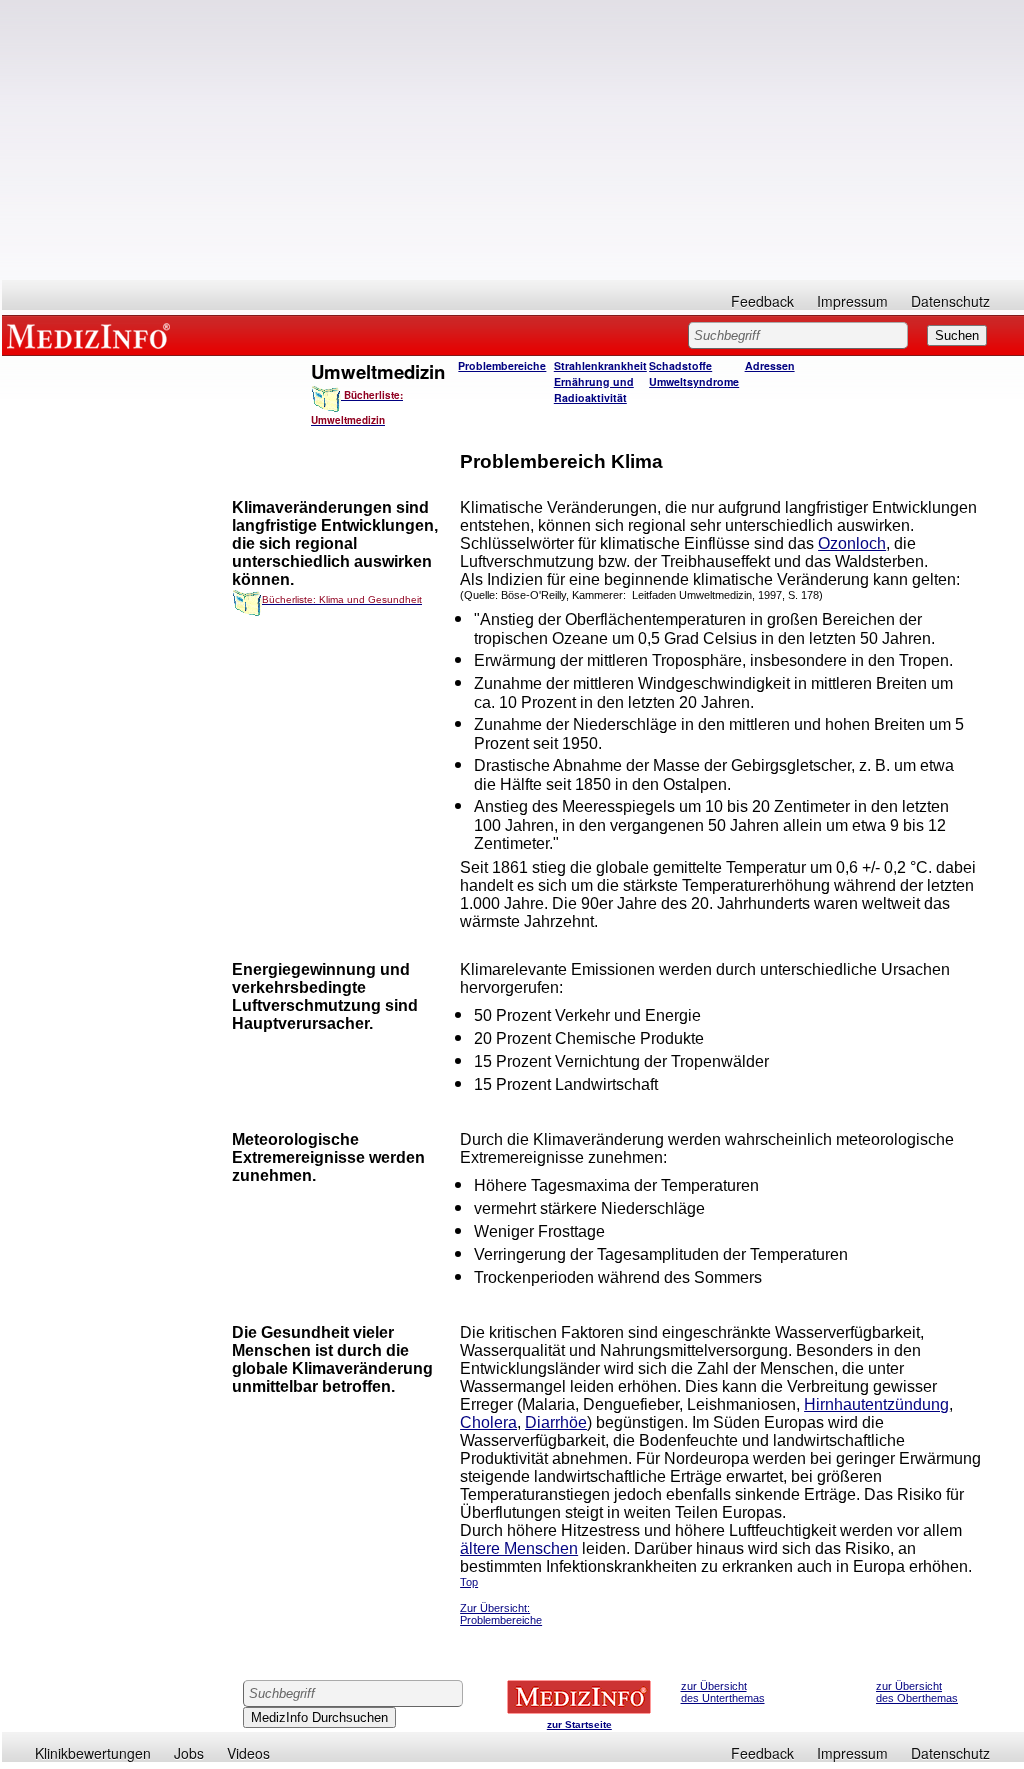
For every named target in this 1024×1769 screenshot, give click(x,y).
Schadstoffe (680, 365)
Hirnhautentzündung (876, 1404)
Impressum (852, 301)
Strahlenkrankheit (600, 365)
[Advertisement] (513, 140)
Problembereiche (502, 365)
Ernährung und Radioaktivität (594, 389)
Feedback (762, 301)
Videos (248, 1753)
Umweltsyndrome (694, 381)
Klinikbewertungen (93, 1753)
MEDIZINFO (92, 335)
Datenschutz (950, 301)
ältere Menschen (519, 1548)
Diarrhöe (556, 1422)
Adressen (770, 365)
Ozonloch (852, 543)
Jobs (189, 1753)
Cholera (488, 1422)
